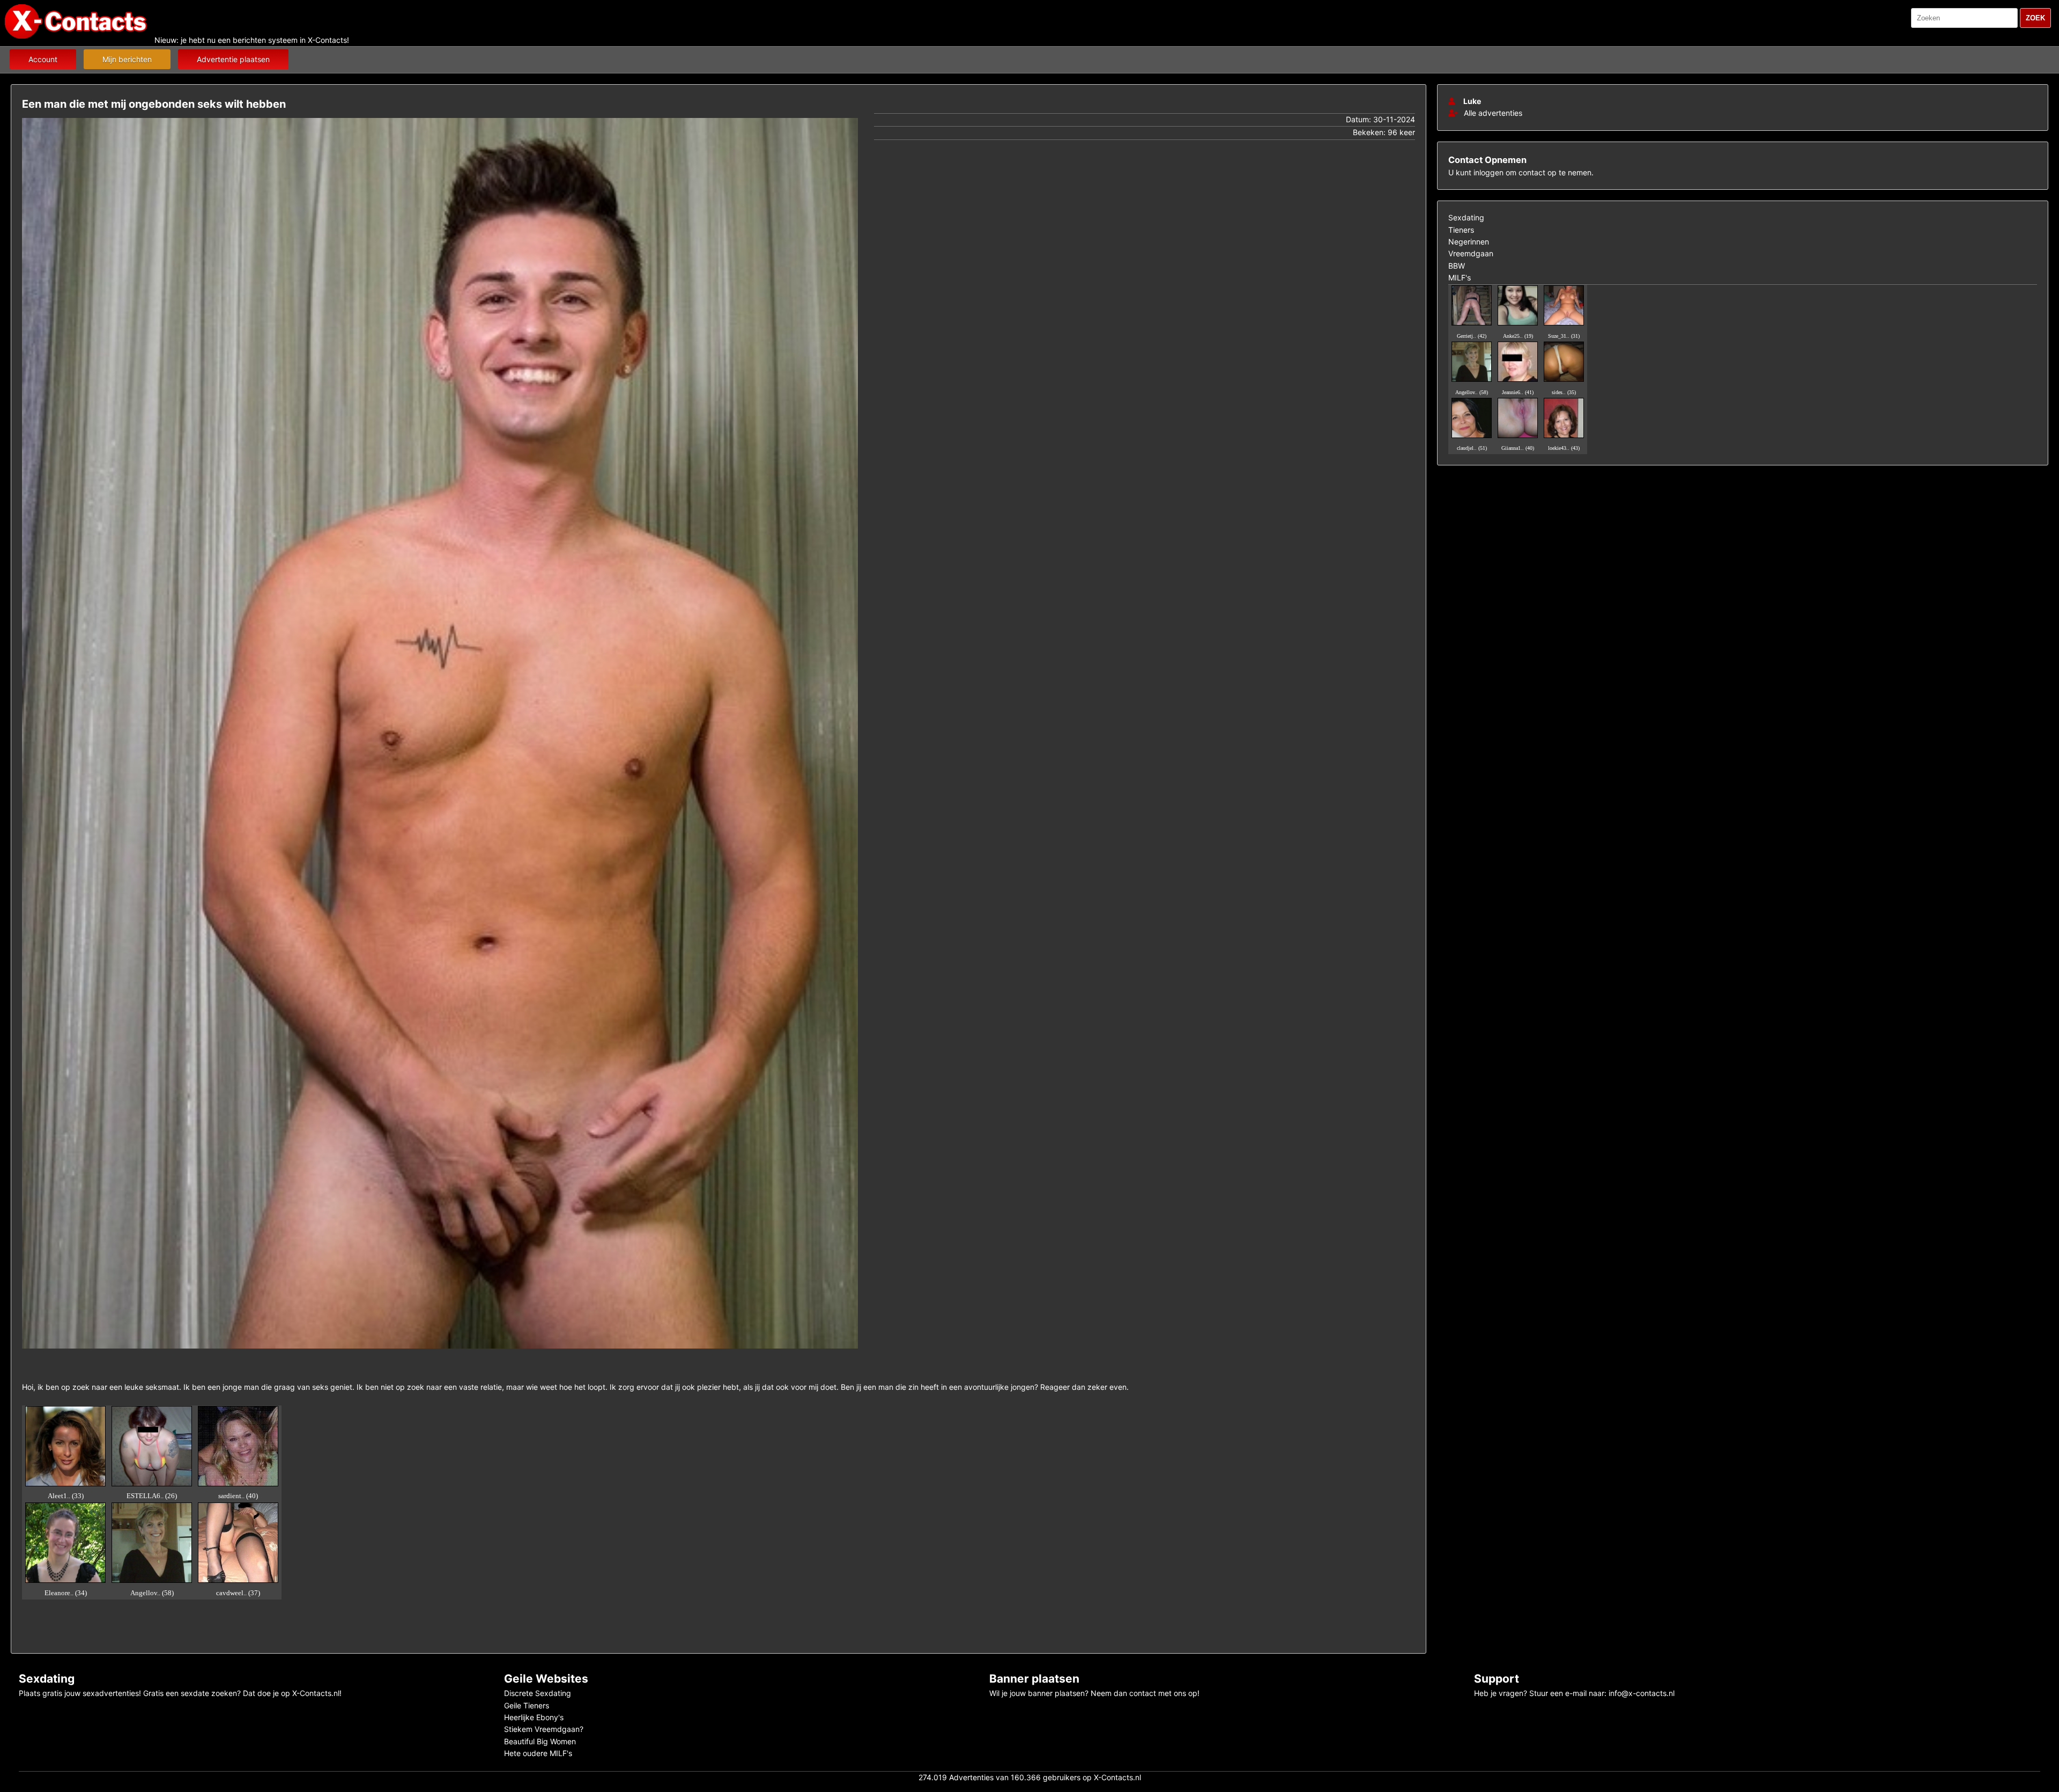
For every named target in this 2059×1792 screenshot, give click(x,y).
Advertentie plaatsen (233, 59)
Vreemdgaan (1471, 253)
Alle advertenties (1492, 113)
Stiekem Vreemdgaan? (544, 1729)
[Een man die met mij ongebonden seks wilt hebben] (440, 1351)
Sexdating (1466, 217)
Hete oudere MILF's (538, 1753)
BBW (1457, 266)
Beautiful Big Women (540, 1741)
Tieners (1461, 230)
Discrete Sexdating (538, 1693)
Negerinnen (1469, 242)
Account (43, 59)
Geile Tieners (527, 1705)
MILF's (1460, 277)
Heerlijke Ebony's (534, 1717)
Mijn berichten (127, 59)
